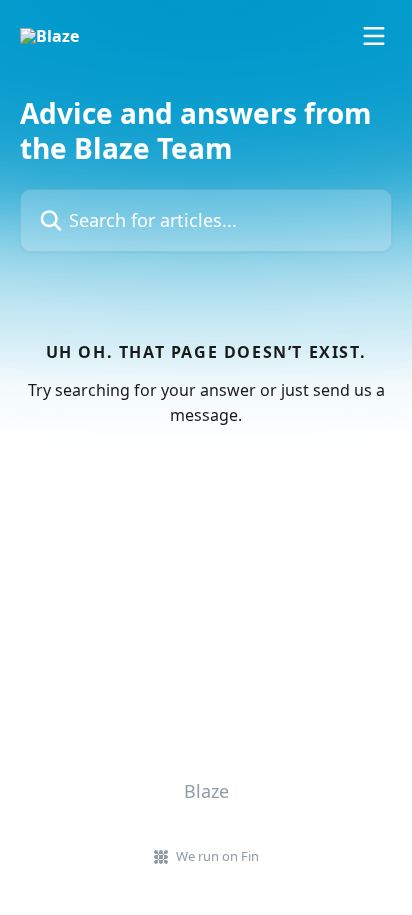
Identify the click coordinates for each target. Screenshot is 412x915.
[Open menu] (374, 36)
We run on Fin (217, 856)
